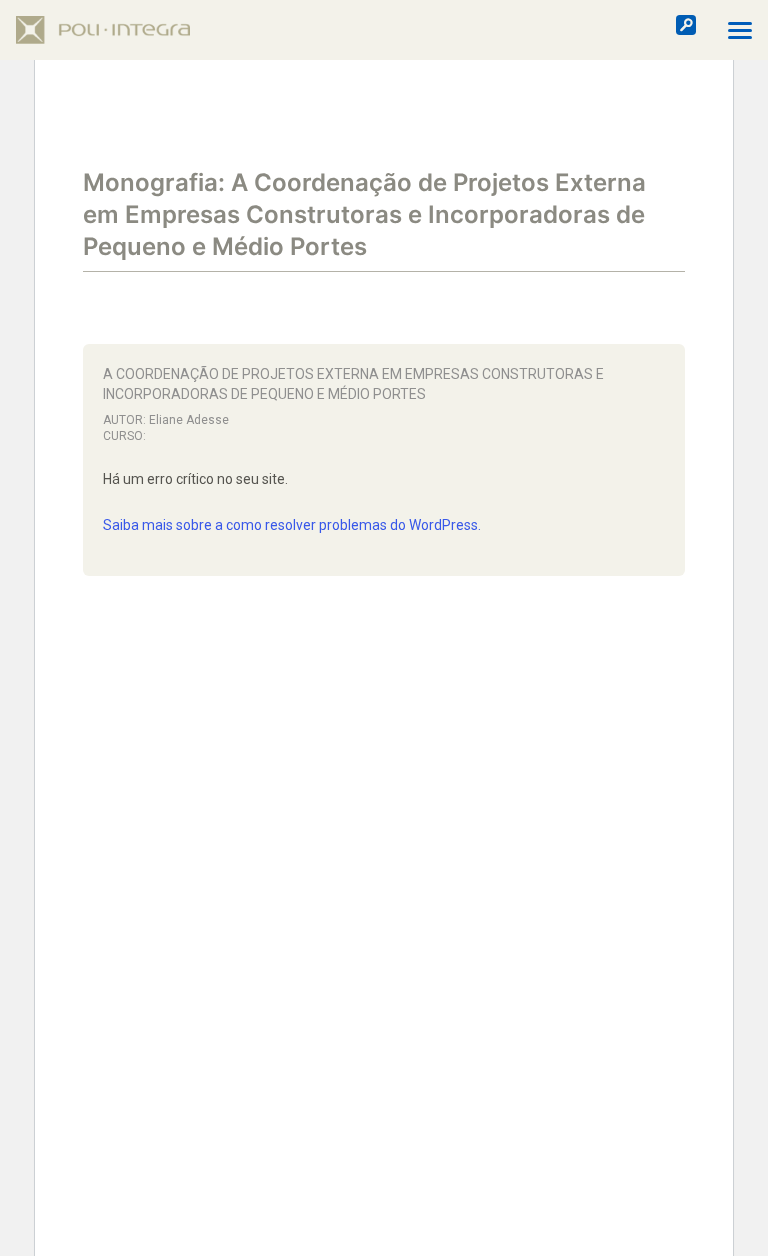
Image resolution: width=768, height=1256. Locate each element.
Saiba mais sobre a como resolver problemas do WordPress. (292, 525)
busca (686, 25)
